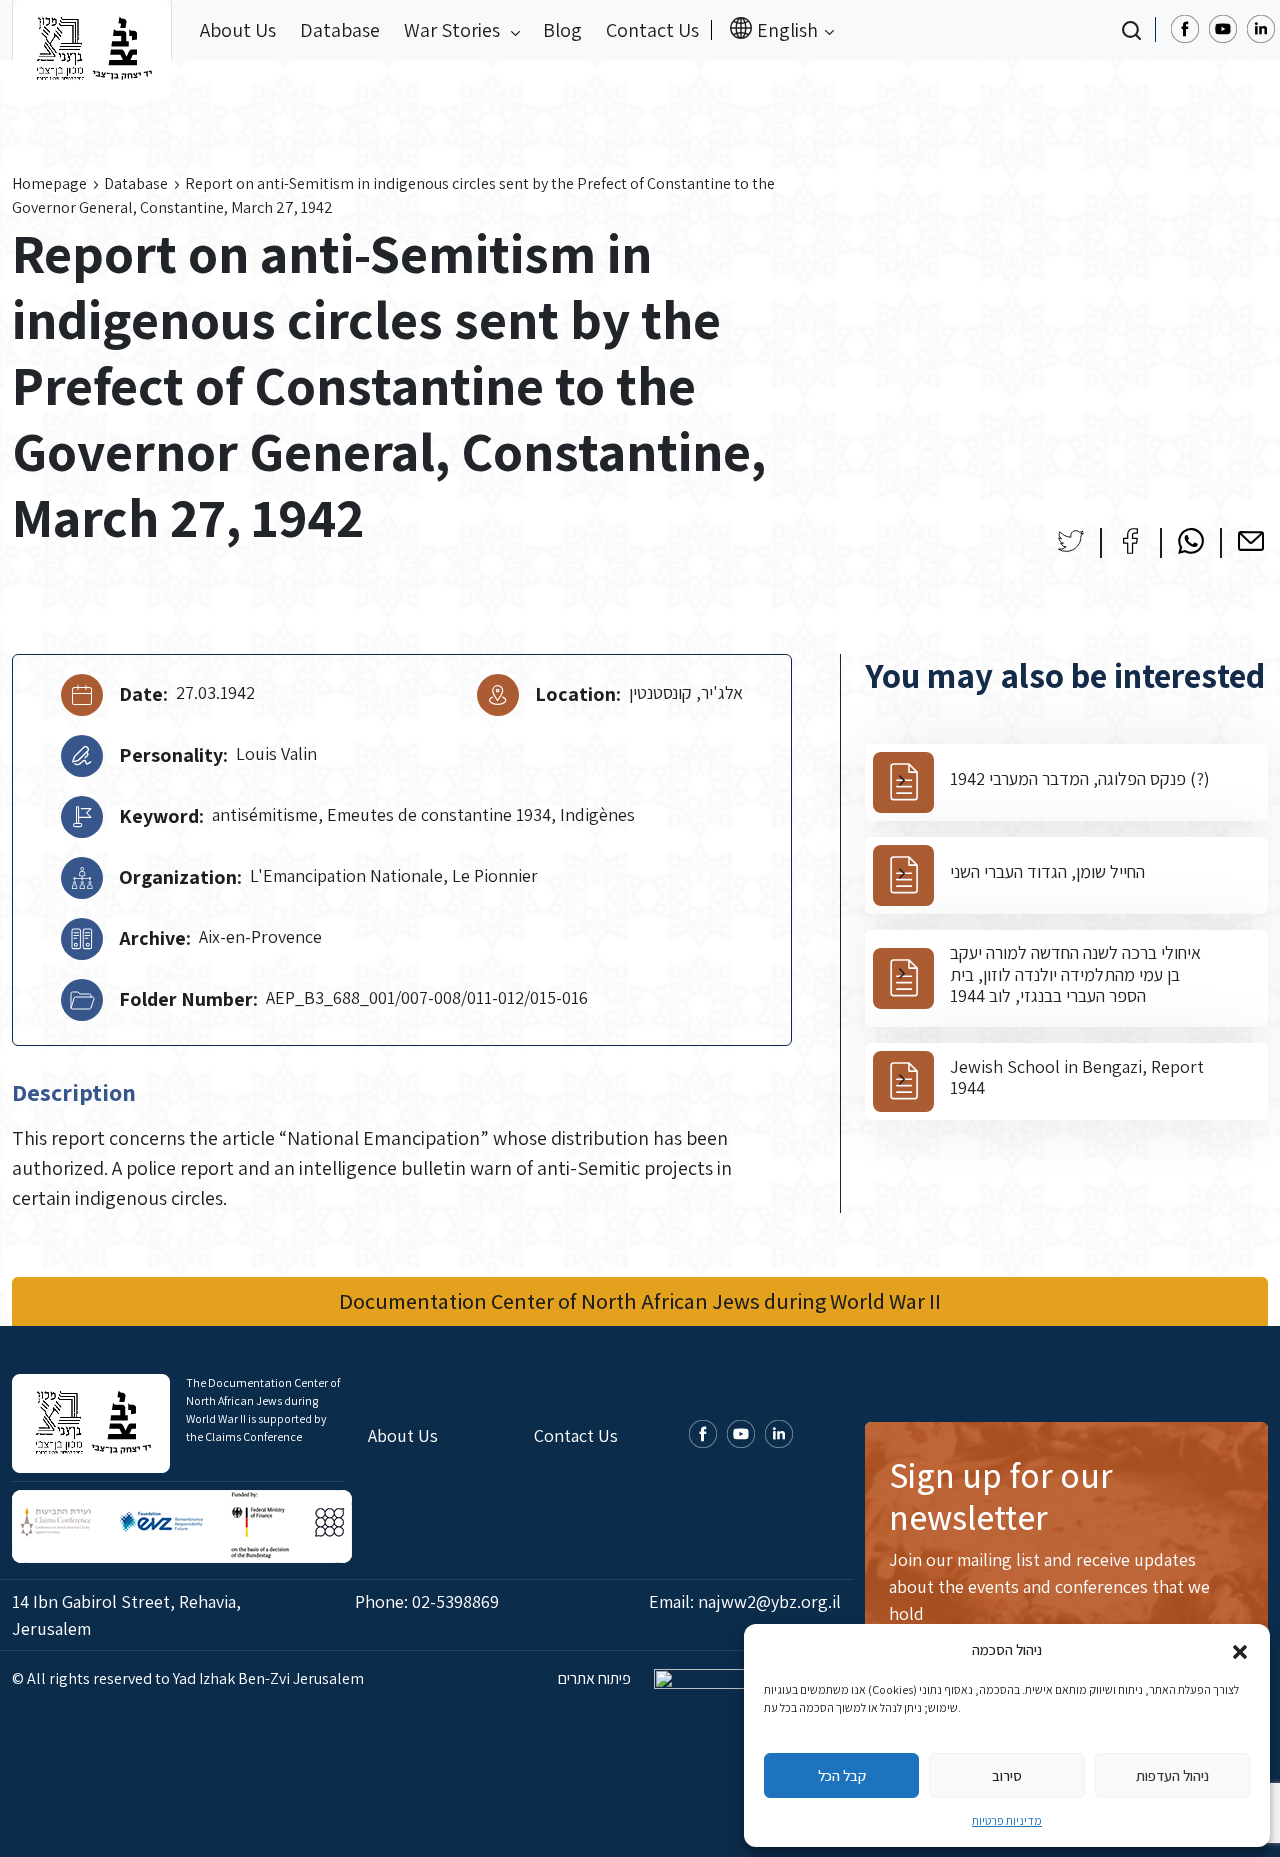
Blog (562, 30)
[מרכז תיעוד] (92, 30)
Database (340, 30)
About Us (238, 30)
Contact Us (652, 30)
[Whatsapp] (1191, 541)
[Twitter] (1071, 541)
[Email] (1251, 541)
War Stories (454, 30)
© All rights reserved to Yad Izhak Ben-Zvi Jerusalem (188, 1678)
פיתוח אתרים (596, 1678)
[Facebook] (1131, 541)
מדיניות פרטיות (1007, 1820)
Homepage (49, 183)
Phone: (427, 1601)
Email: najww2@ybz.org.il (745, 1601)
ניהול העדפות (1172, 1775)
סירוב (1007, 1775)
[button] (1240, 1650)
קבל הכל (842, 1775)
